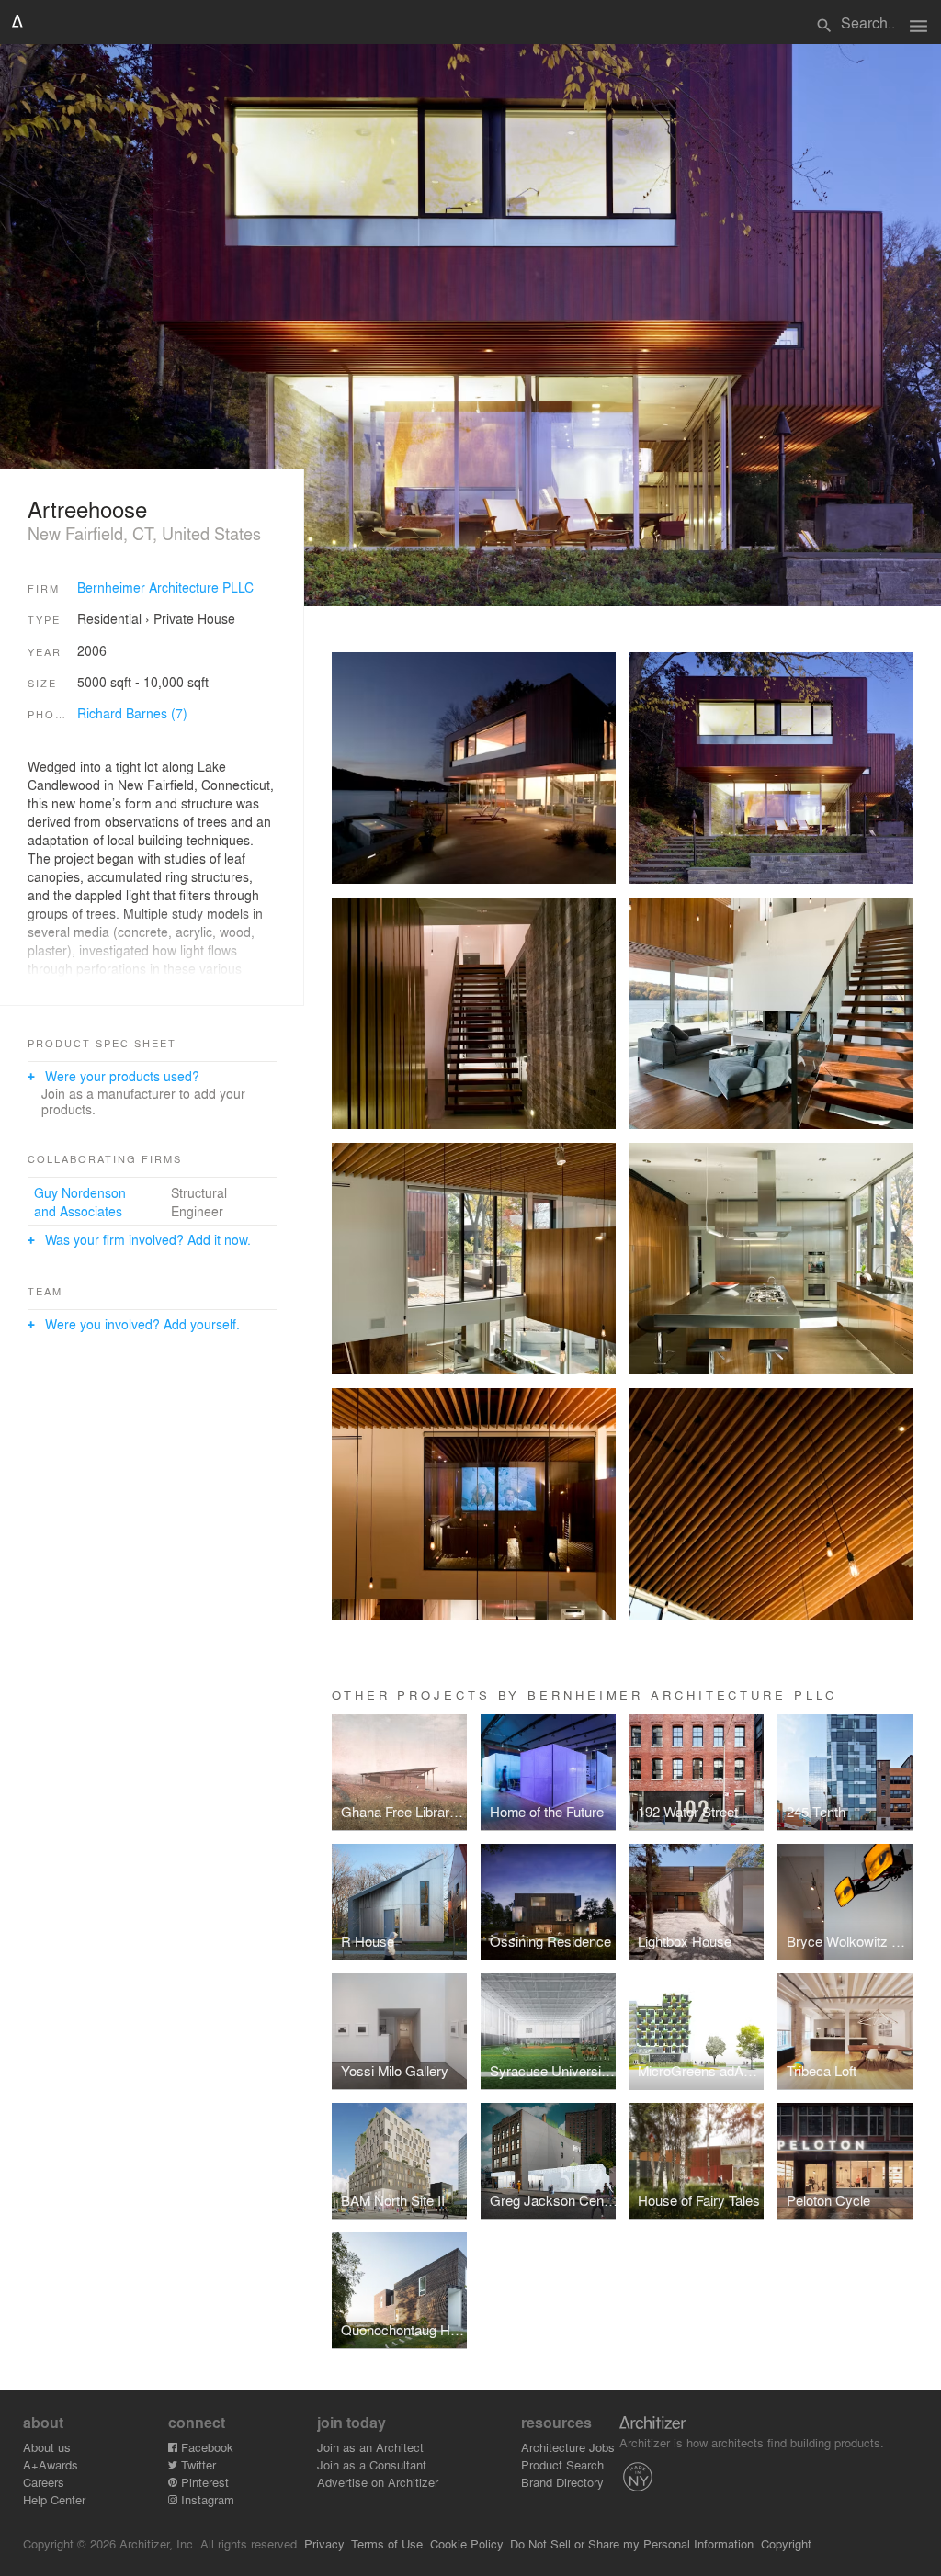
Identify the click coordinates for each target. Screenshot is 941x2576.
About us (47, 2447)
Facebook (205, 2447)
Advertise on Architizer (378, 2482)
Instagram (206, 2499)
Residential (109, 618)
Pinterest (203, 2482)
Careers (44, 2482)
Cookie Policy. (468, 2543)
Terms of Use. (389, 2543)
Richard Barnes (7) (132, 713)
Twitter (197, 2464)
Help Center (54, 2499)
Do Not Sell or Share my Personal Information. (634, 2543)
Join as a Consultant (372, 2464)
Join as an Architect (370, 2447)
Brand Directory (562, 2482)
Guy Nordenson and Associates (80, 1202)
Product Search (562, 2464)
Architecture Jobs (568, 2447)
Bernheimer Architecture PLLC (165, 587)
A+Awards (51, 2464)
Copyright (786, 2543)
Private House (194, 618)
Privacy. (326, 2543)
